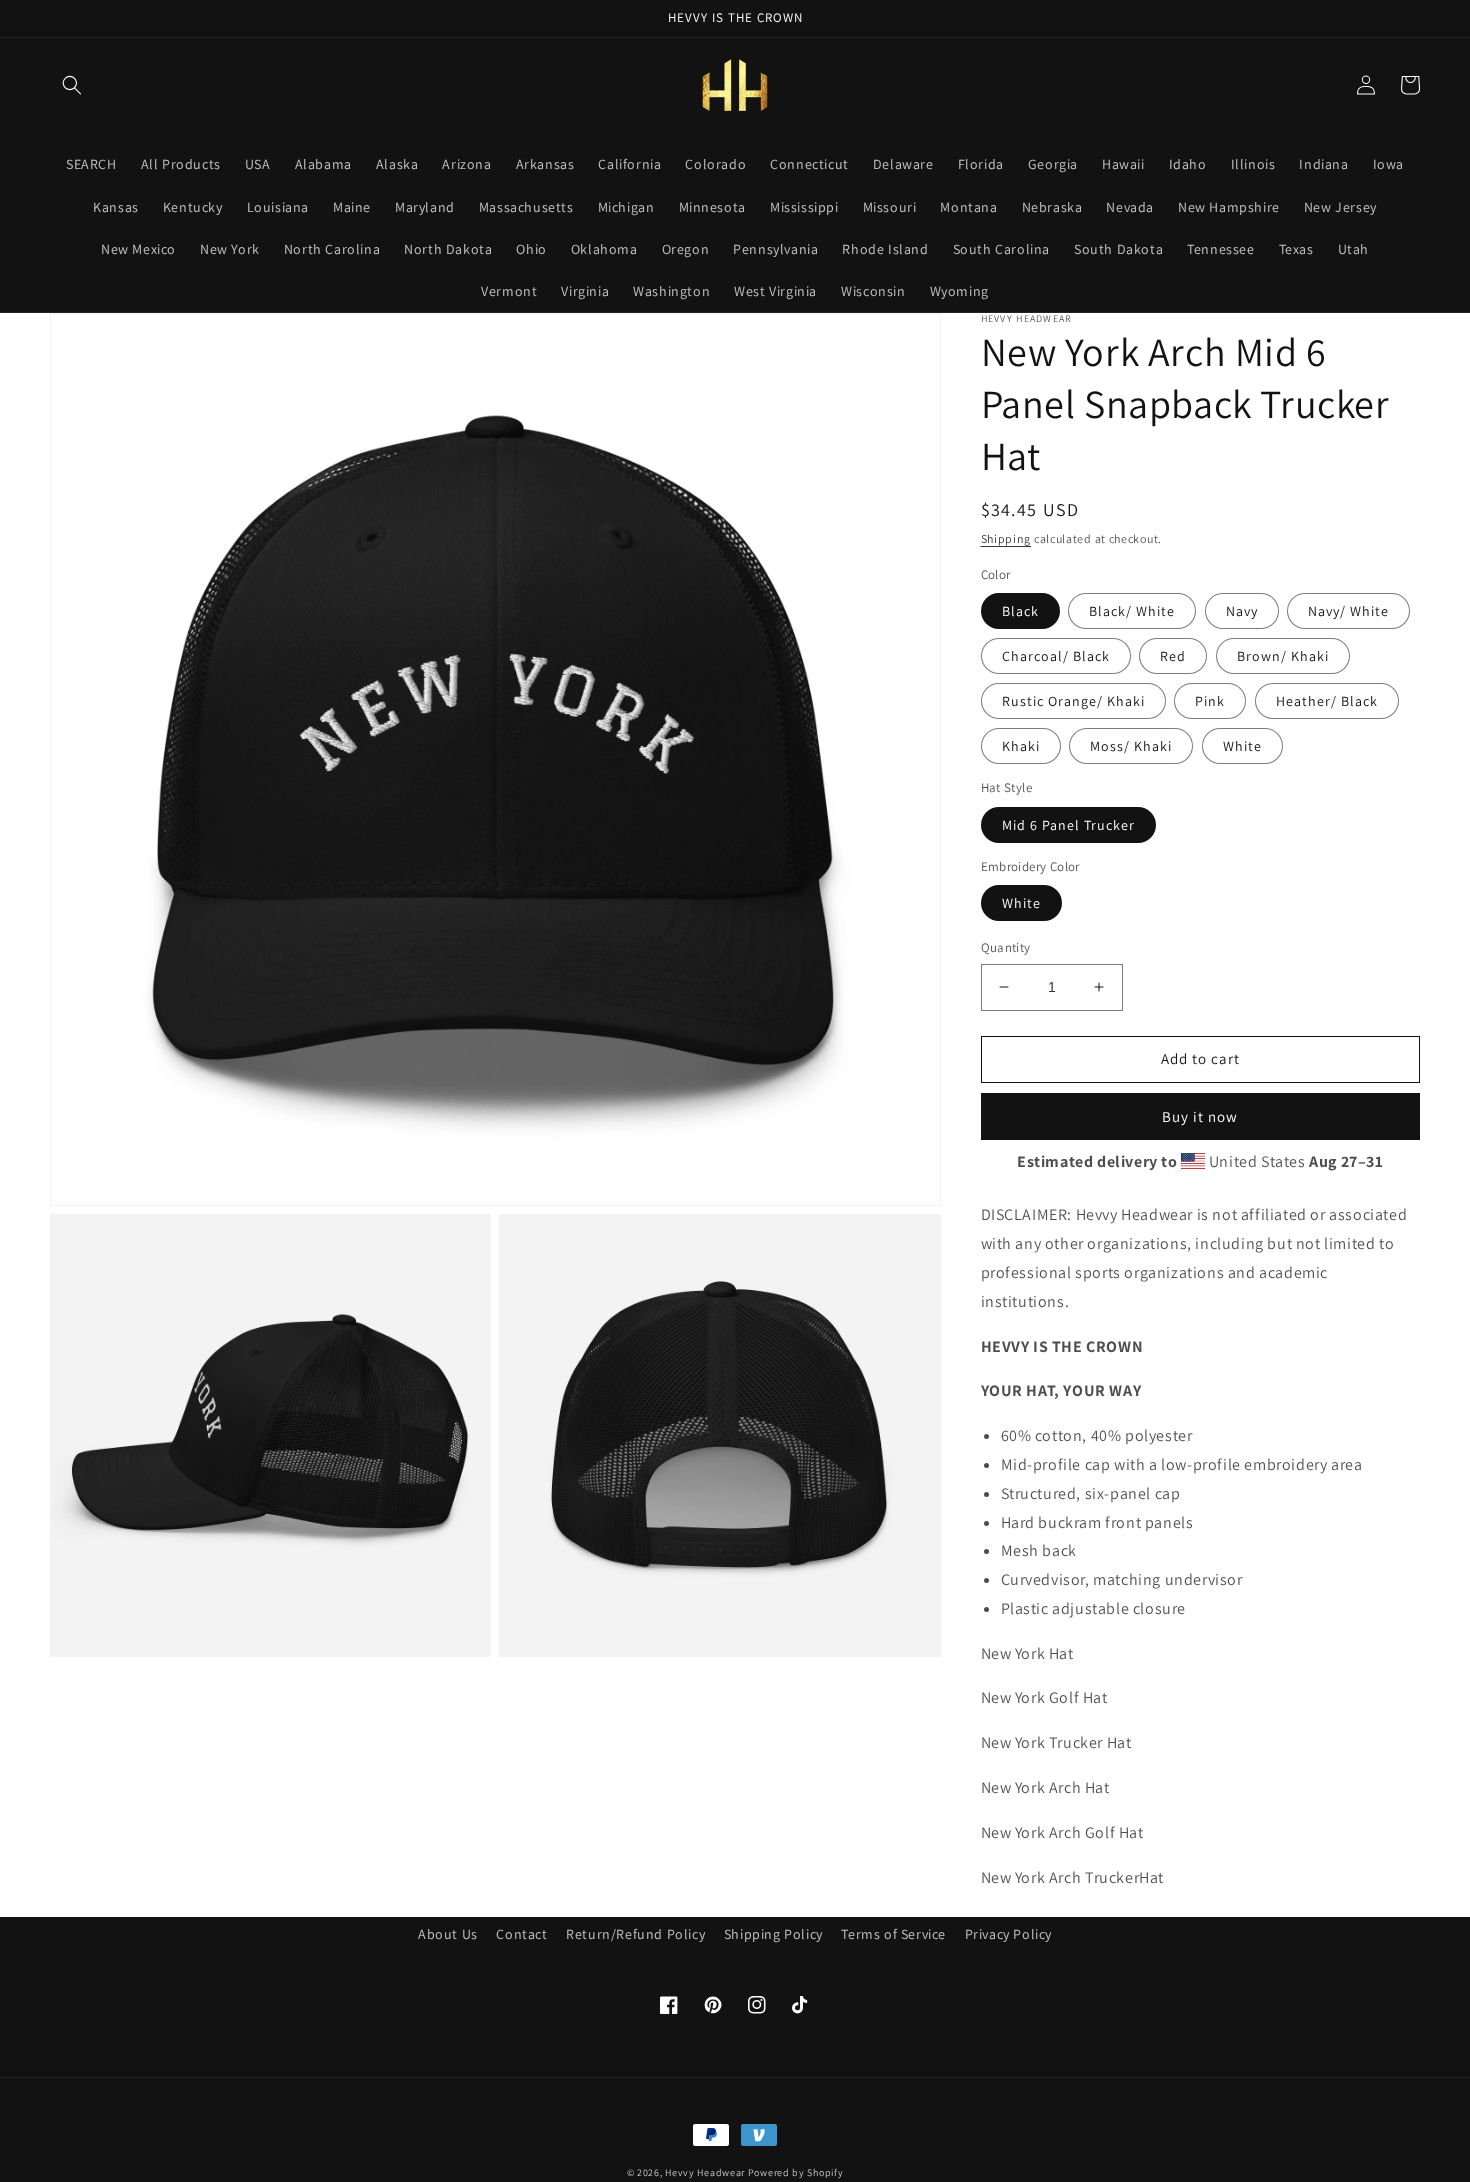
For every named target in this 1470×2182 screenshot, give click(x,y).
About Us (448, 1934)
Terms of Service (893, 1934)
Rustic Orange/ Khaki (1073, 701)
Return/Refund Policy (635, 1934)
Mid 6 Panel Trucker (1068, 825)
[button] (72, 85)
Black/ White (1132, 611)
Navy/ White (1348, 611)
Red (1173, 656)
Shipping (1006, 538)
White (1242, 746)
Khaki (1021, 746)
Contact (521, 1934)
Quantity (1006, 947)
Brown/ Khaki (1283, 656)
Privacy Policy (1008, 1934)
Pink (1210, 701)
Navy (1242, 611)
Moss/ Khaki (1131, 746)
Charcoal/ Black (1056, 656)
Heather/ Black (1327, 701)
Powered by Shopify (796, 2172)
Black (1020, 611)
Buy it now (1200, 1116)
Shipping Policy (773, 1934)
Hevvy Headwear (705, 2172)
